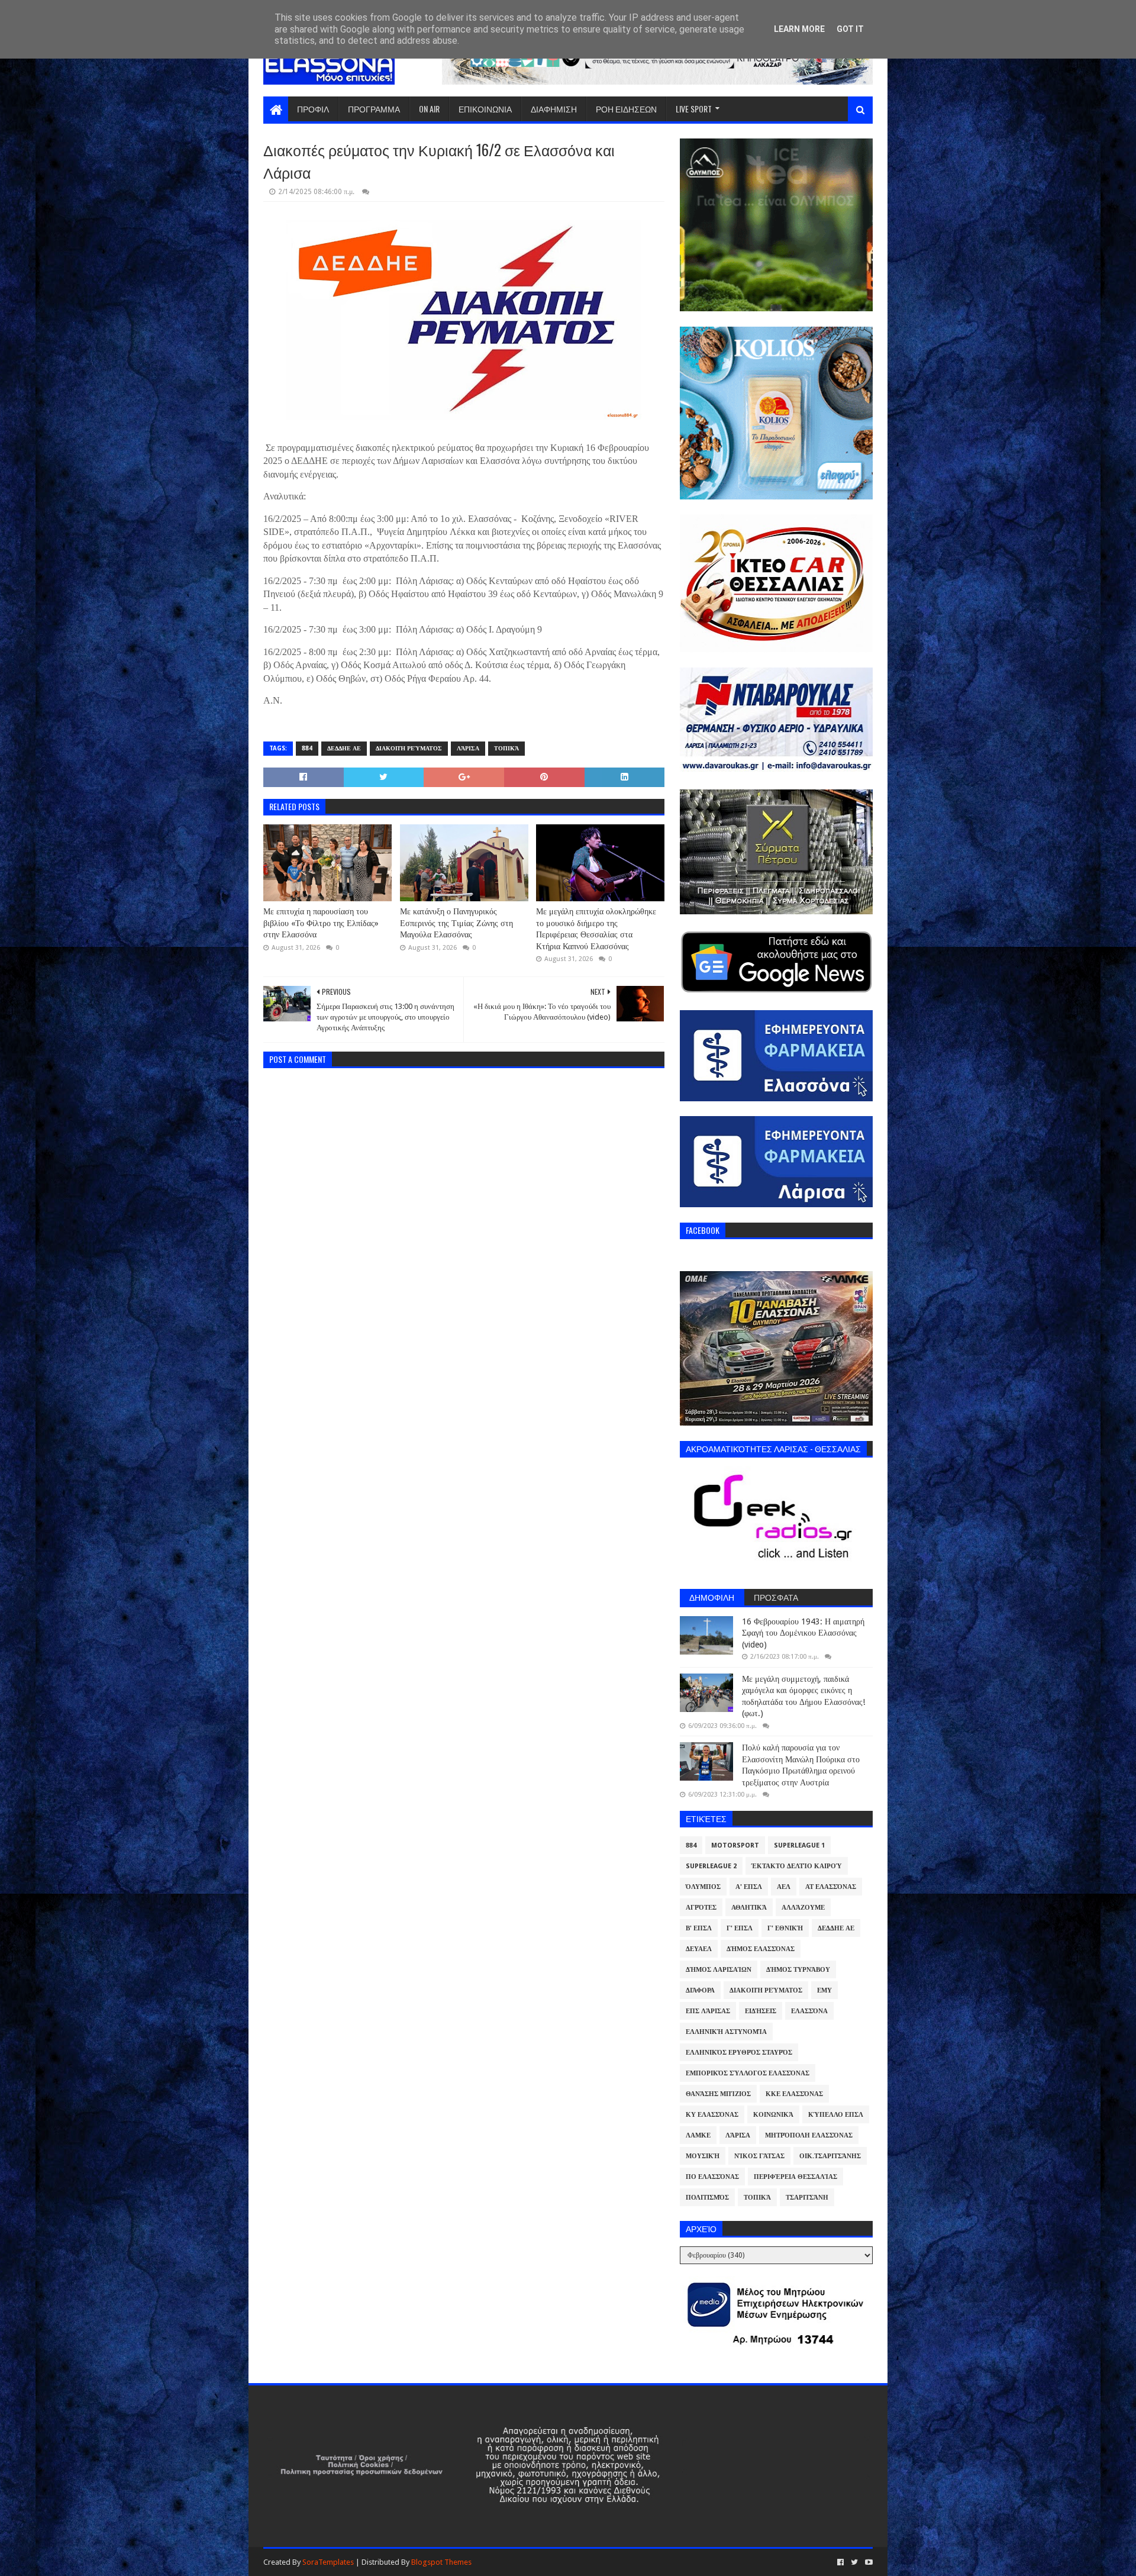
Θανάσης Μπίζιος (718, 2094)
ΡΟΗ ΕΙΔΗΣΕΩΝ (626, 109)
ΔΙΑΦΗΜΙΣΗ (554, 109)
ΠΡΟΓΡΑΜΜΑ (374, 109)
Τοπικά (506, 748)
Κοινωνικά (773, 2115)
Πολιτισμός (707, 2198)
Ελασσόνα (809, 2011)
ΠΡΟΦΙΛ (313, 109)
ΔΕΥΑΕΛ (699, 1949)
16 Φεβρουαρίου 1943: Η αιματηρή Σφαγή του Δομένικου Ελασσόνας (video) (803, 1633)
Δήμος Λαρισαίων (719, 1970)
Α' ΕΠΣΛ (749, 1887)
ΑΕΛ (784, 1887)
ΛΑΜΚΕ (698, 2135)
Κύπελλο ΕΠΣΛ (836, 2115)
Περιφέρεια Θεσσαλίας (795, 2177)
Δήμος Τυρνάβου (798, 1970)
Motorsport (735, 1845)
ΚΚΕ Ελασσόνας (794, 2094)
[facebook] (840, 2562)
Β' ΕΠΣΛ (699, 1928)
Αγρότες (701, 1908)
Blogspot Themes (441, 2562)
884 (307, 748)
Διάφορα (700, 1990)
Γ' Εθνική (785, 1928)
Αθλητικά (749, 1908)
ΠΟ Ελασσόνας (712, 2177)
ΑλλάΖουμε (803, 1908)
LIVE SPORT (694, 109)
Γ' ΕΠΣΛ (740, 1928)
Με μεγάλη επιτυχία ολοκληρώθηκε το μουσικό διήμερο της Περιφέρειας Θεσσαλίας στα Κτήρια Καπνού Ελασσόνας (596, 929)
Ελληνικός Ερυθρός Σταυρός (739, 2053)
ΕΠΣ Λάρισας (708, 2011)
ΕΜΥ (824, 1990)
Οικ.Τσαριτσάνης (830, 2156)
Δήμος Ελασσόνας (761, 1949)
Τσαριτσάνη (807, 2198)
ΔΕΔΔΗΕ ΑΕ (344, 748)
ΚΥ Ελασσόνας (712, 2115)
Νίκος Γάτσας (759, 2156)
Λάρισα (468, 748)
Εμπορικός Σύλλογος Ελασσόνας (748, 2073)
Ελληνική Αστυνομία (726, 2032)
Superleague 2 (711, 1866)
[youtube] (868, 2562)
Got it (850, 29)
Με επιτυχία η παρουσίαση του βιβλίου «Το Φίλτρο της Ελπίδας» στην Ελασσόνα (321, 923)
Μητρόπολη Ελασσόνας (809, 2135)
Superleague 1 (799, 1845)
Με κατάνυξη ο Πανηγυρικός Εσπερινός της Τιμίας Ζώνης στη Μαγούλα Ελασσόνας (456, 923)
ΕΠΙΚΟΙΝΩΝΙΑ (485, 109)
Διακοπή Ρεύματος (409, 748)
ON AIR (429, 109)
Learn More (799, 29)
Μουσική (703, 2156)
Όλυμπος (703, 1887)
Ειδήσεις (761, 2011)
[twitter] (854, 2562)
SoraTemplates (328, 2562)
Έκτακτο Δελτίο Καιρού (797, 1866)
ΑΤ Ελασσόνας (831, 1887)
